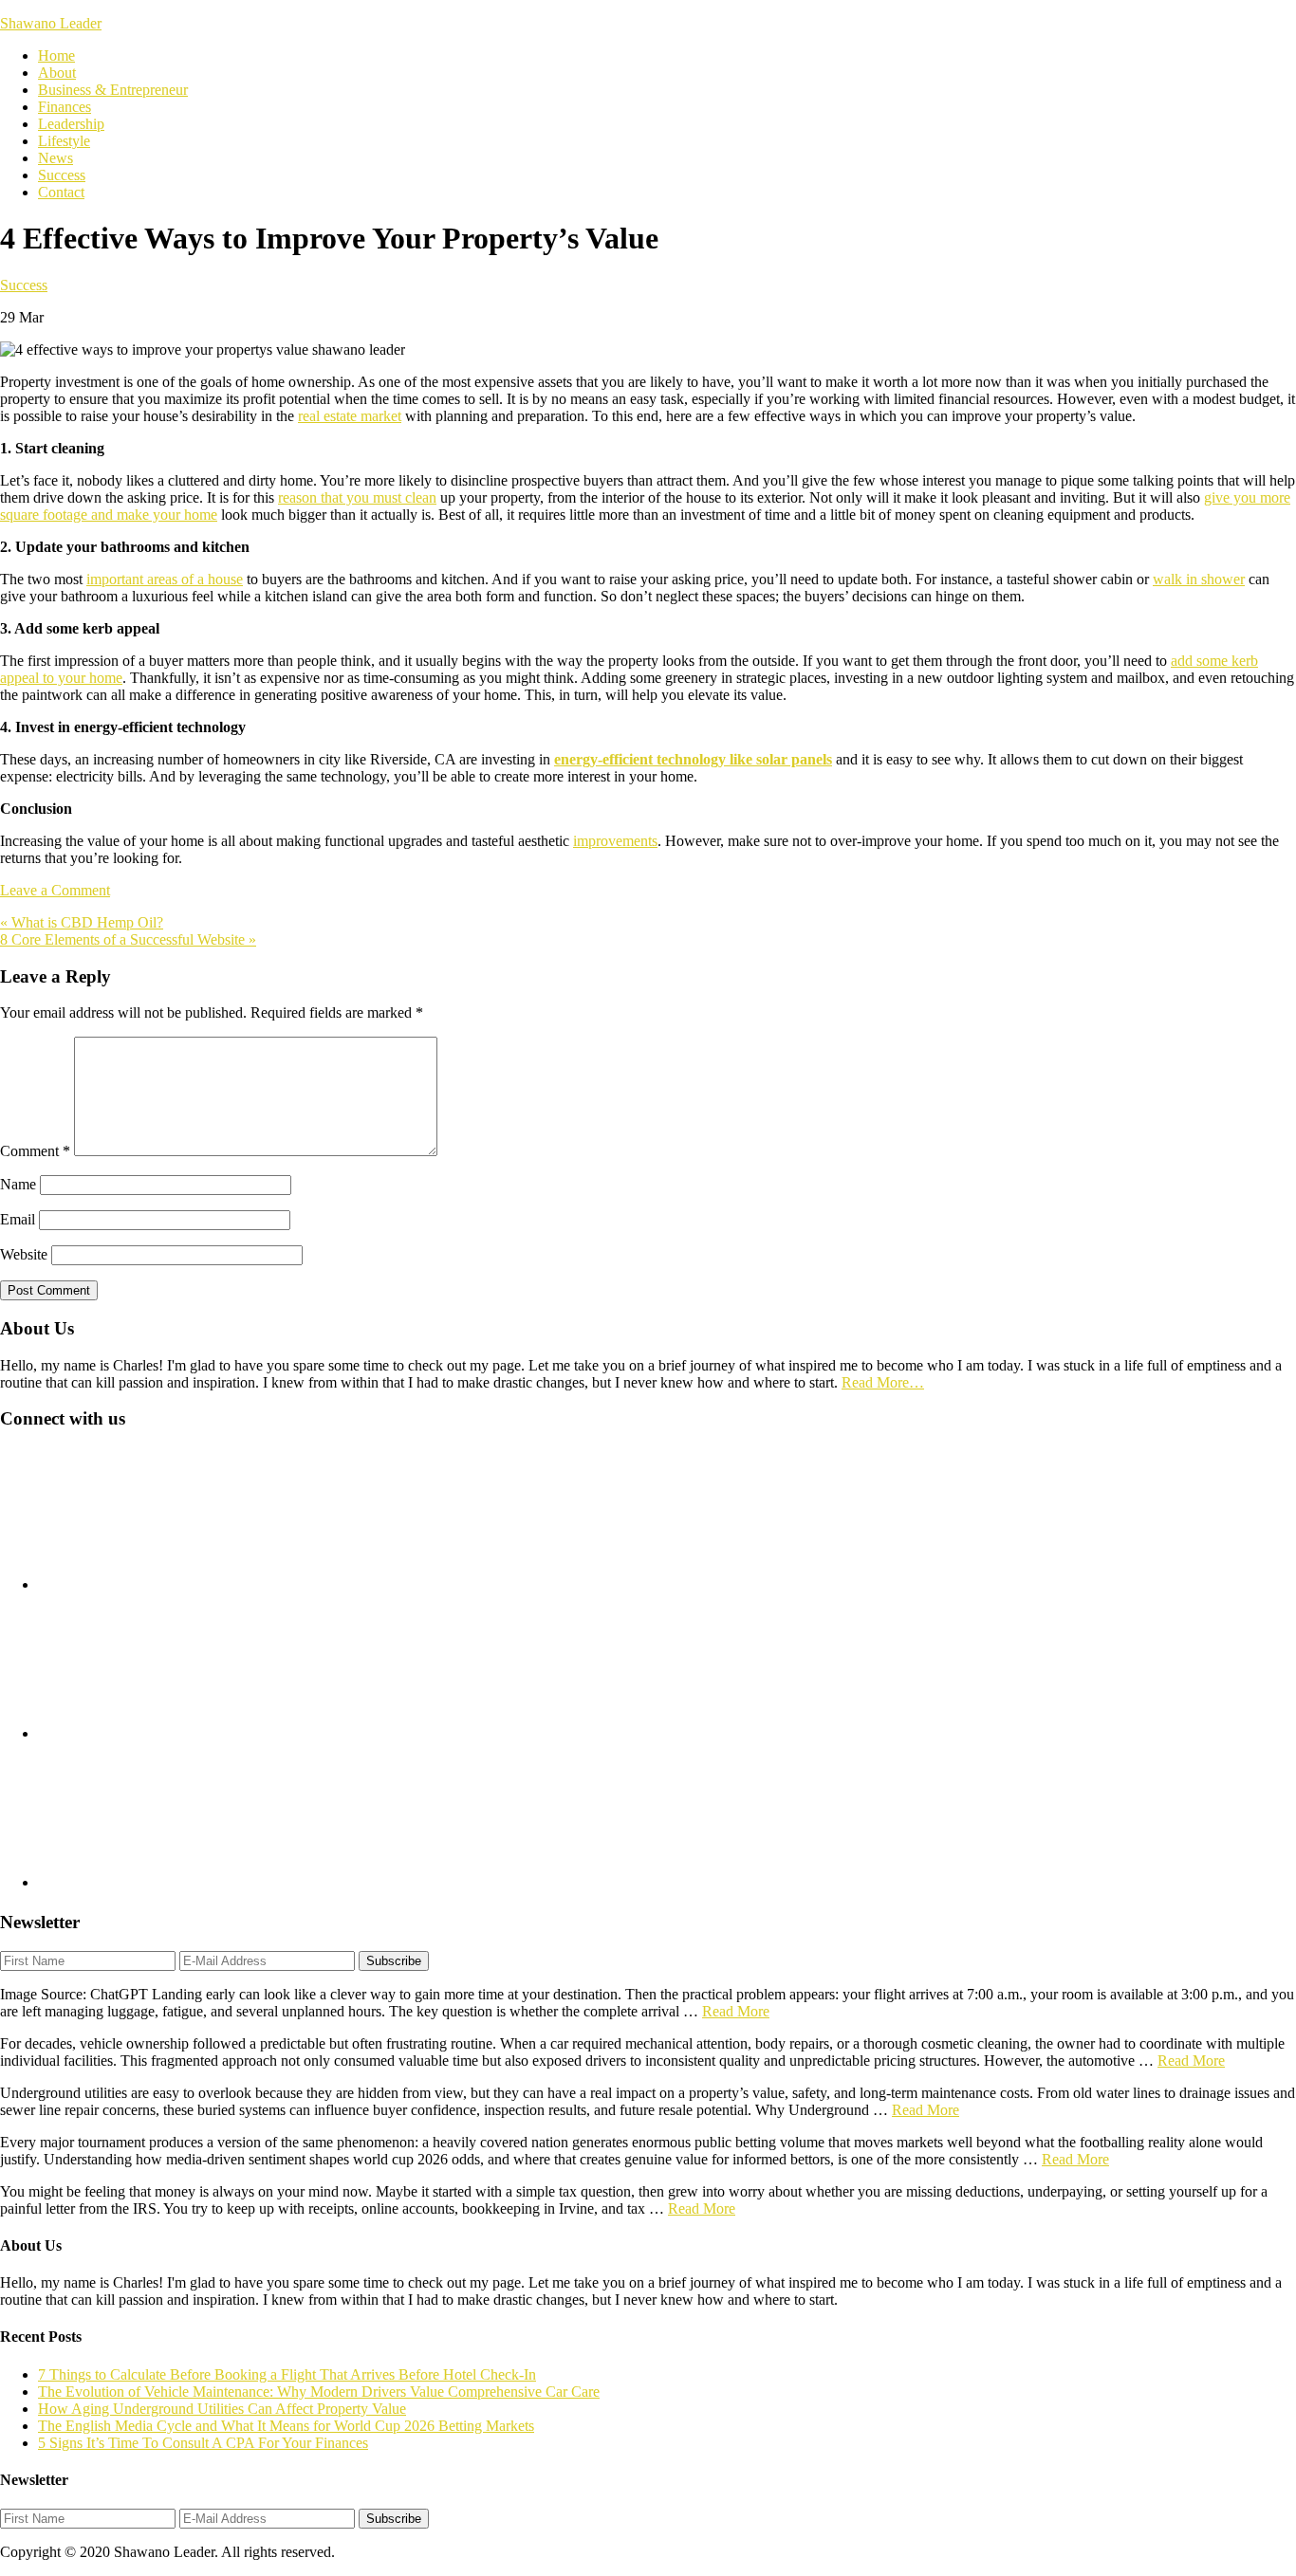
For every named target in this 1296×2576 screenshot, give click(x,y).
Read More (736, 2011)
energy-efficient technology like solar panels (693, 759)
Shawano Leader (51, 23)
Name (18, 1184)
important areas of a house (165, 579)
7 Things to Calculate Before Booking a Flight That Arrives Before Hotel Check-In (287, 2374)
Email (18, 1219)
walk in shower (1199, 579)
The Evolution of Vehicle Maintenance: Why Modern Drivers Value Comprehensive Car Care (319, 2392)
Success (24, 285)
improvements (615, 841)
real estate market (350, 416)
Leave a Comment (55, 890)
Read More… (883, 1382)
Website (24, 1254)
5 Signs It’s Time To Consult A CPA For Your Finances (203, 2443)
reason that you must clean (357, 497)
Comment (35, 1151)
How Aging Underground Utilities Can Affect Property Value (222, 2409)
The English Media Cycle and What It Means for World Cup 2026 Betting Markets (286, 2426)
